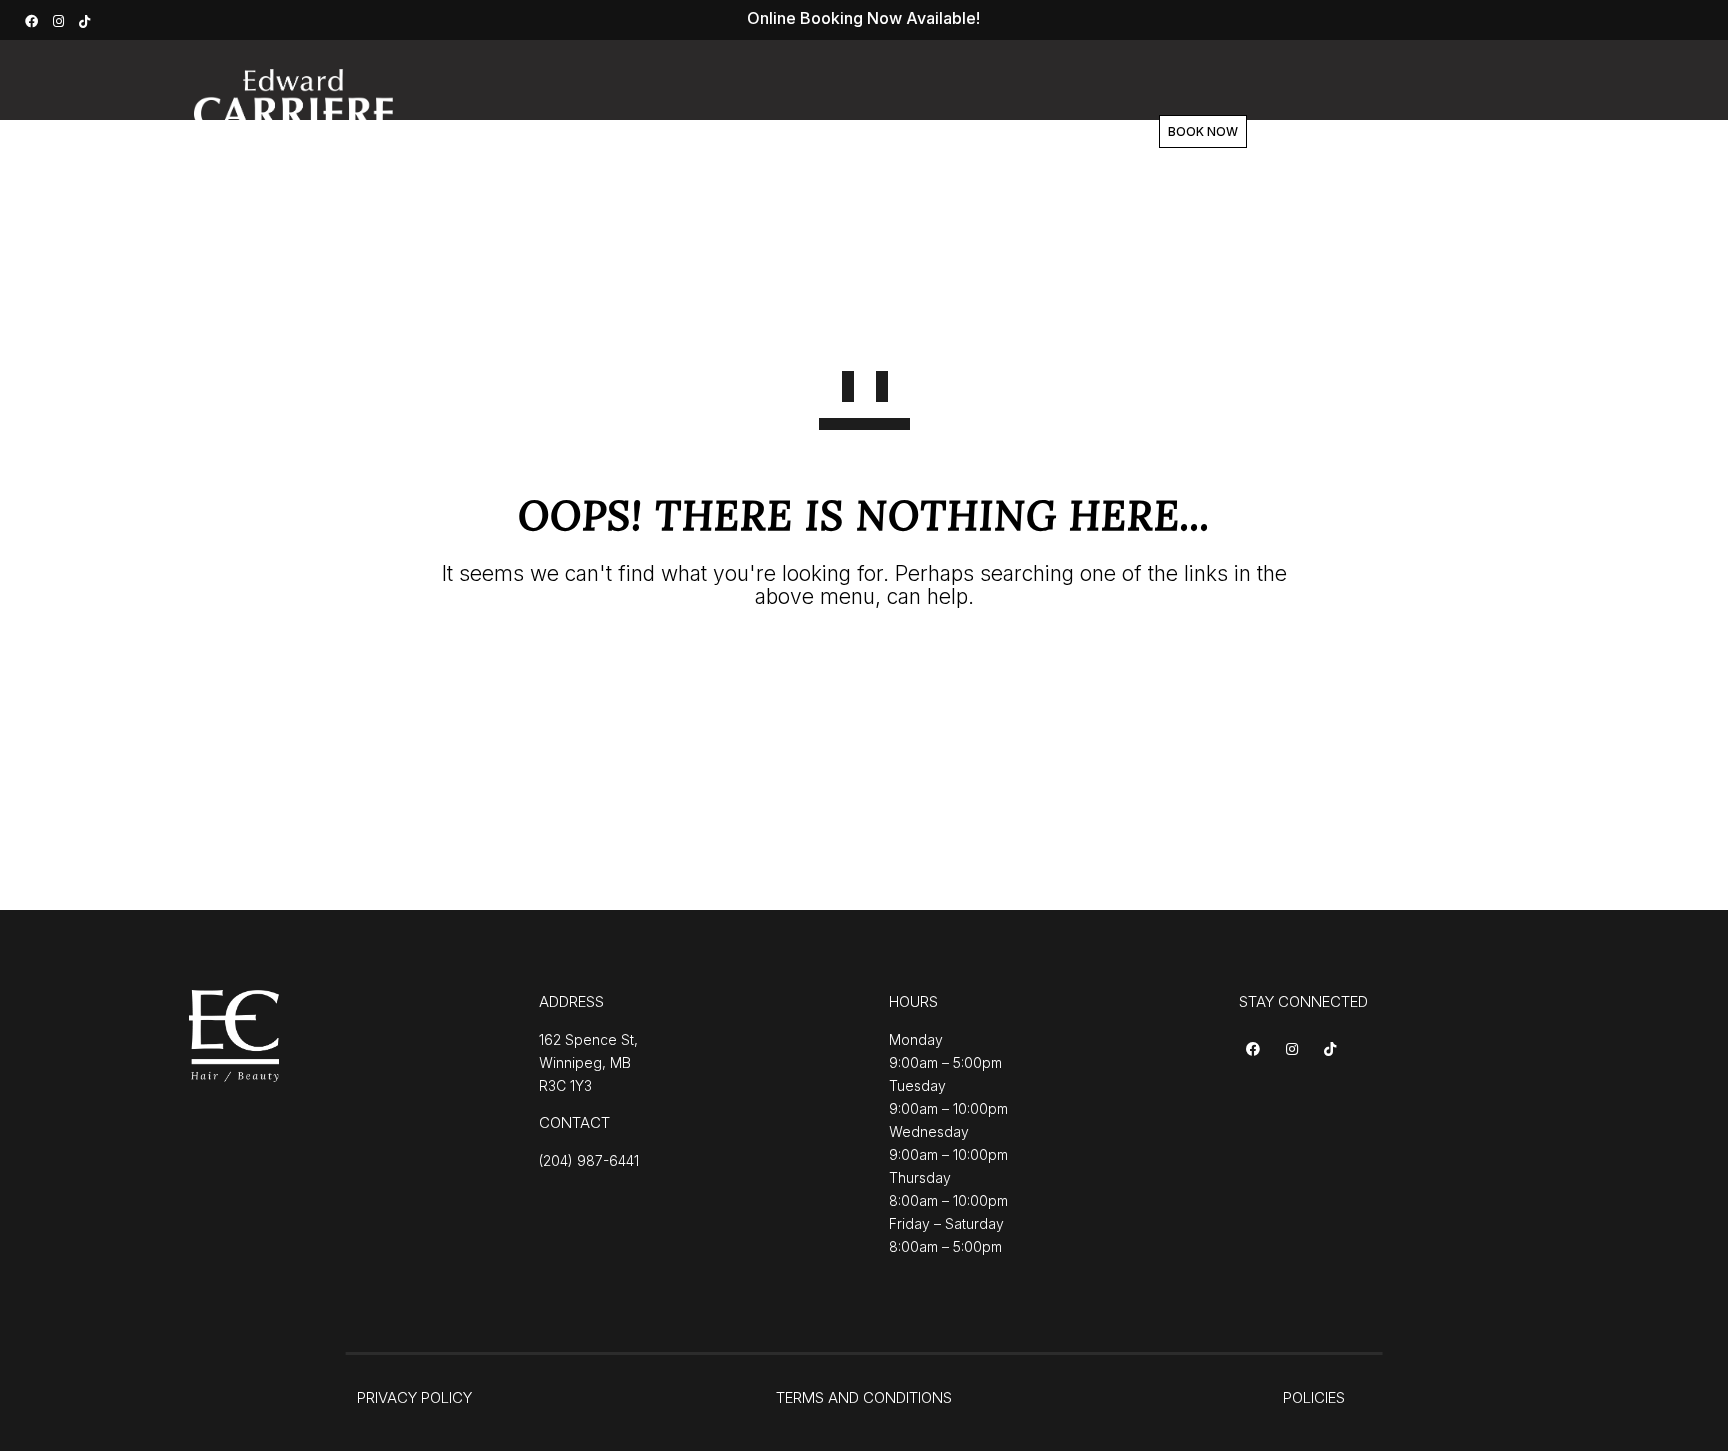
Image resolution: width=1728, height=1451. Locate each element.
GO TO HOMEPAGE (864, 669)
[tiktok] (87, 19)
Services (691, 132)
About (787, 132)
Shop (952, 132)
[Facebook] (34, 19)
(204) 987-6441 (589, 1160)
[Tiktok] (1333, 1050)
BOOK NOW (1203, 131)
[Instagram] (61, 19)
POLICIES (1314, 1397)
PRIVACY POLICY (414, 1397)
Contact (1041, 132)
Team (871, 132)
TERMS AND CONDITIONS (864, 1397)
